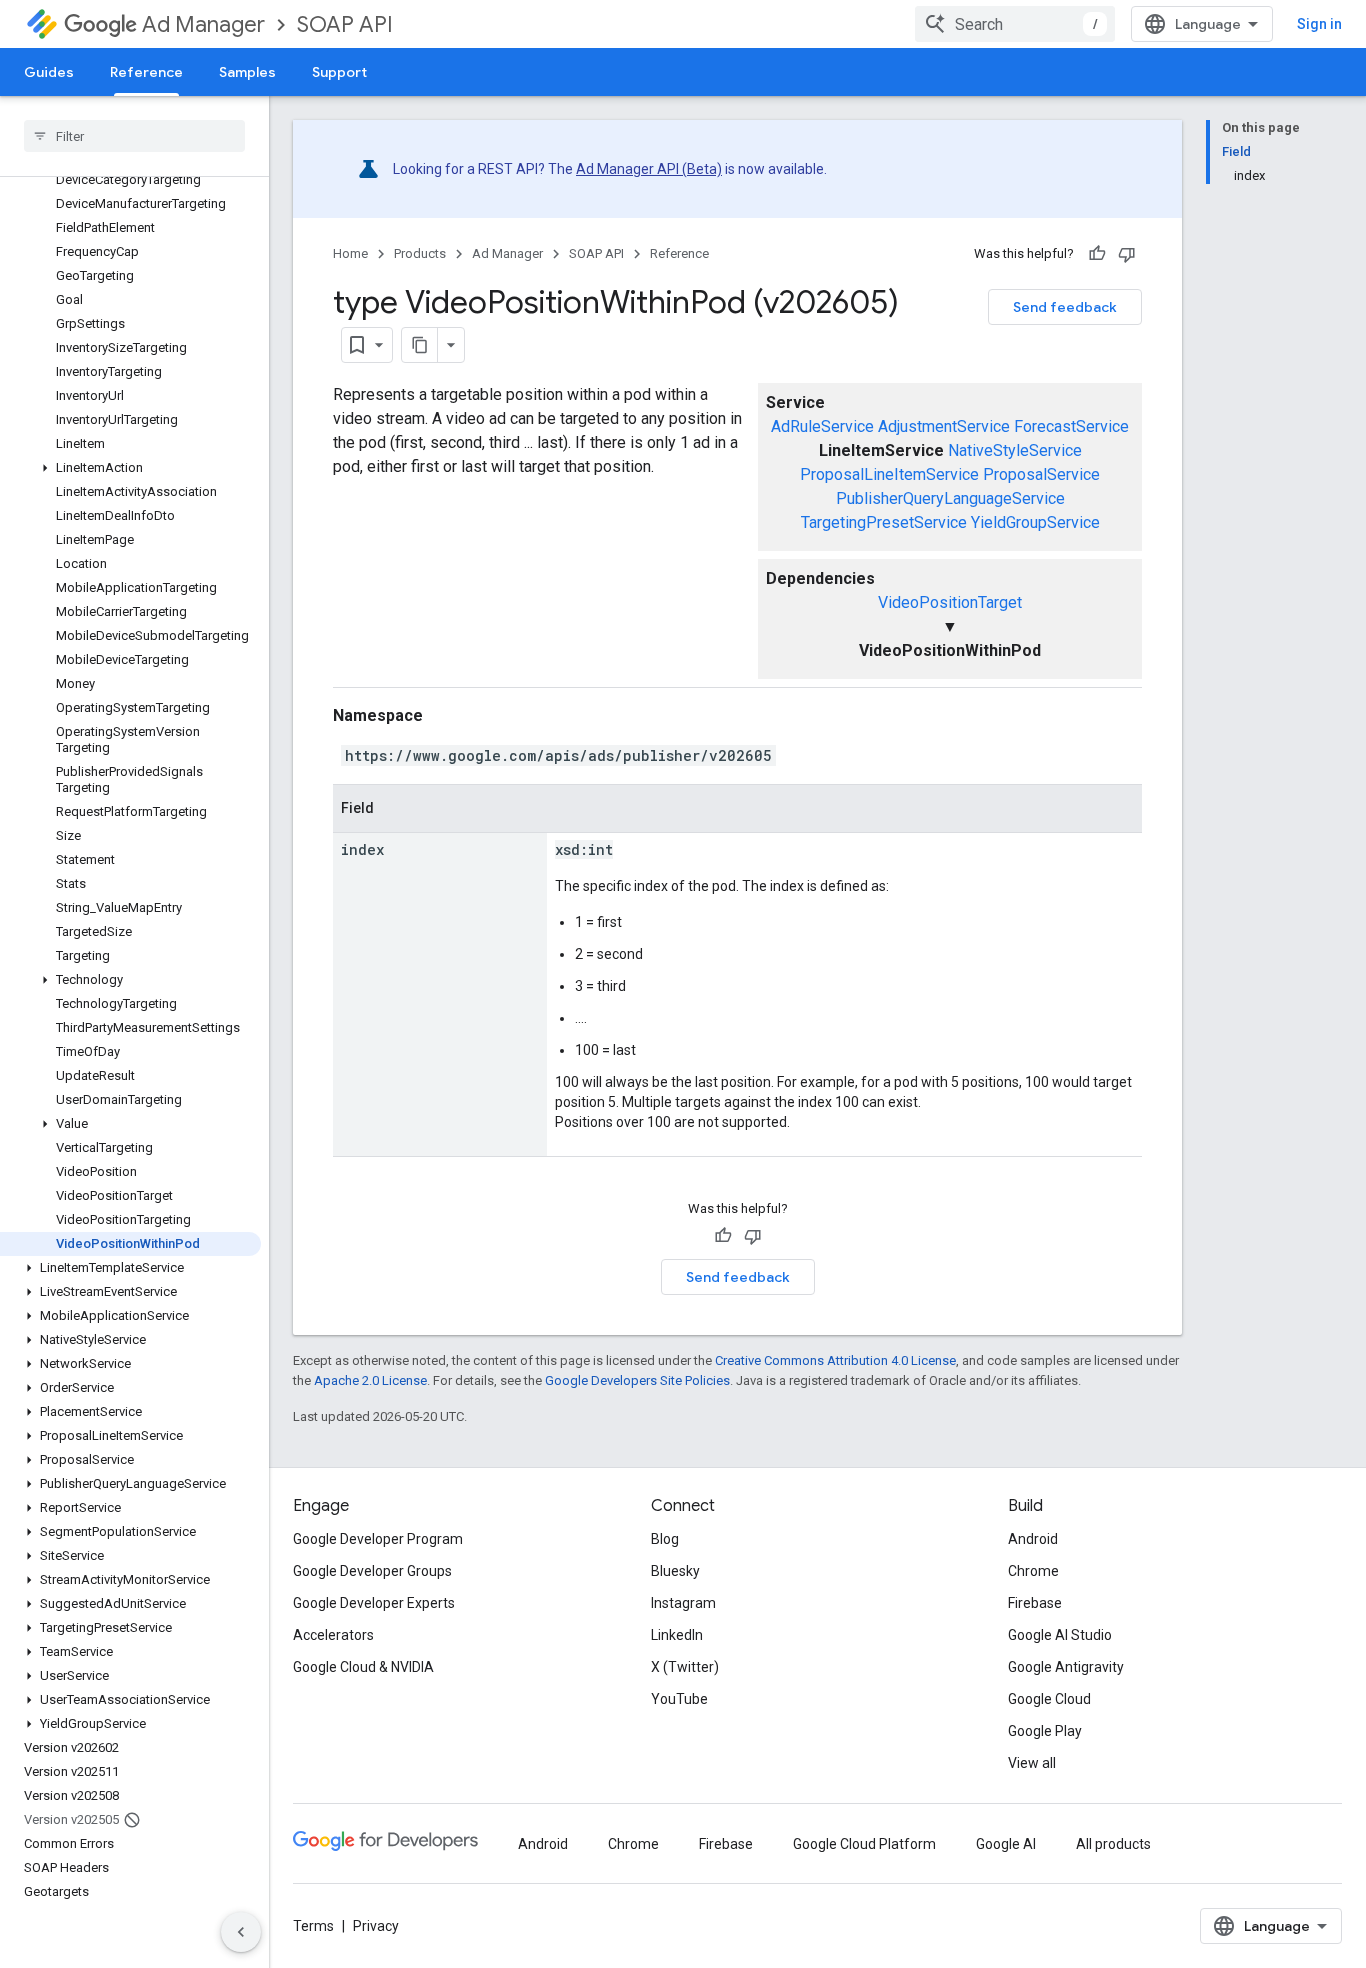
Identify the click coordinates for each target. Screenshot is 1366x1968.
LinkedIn (677, 1635)
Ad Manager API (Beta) (649, 169)
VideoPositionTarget (950, 602)
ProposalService (1041, 474)
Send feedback (1065, 307)
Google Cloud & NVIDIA (363, 1667)
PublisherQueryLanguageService (950, 498)
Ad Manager (203, 24)
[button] (130, 468)
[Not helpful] (1127, 254)
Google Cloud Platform (864, 1844)
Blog (665, 1539)
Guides (49, 72)
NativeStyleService (1015, 450)
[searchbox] (134, 136)
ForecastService (1071, 426)
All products (1113, 1844)
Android (1033, 1539)
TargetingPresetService (884, 522)
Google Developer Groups (372, 1571)
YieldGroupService (1035, 522)
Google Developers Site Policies (637, 1380)
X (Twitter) (685, 1667)
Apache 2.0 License (370, 1380)
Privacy (376, 1926)
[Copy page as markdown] (420, 345)
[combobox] (1015, 24)
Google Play (1045, 1731)
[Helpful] (1097, 254)
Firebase (1035, 1603)
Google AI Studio (1060, 1635)
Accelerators (333, 1635)
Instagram (683, 1603)
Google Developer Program (378, 1539)
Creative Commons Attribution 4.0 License (835, 1360)
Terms (313, 1926)
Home (350, 253)
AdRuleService (822, 426)
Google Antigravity (1066, 1667)
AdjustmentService (944, 426)
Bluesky (675, 1571)
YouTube (679, 1699)
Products (420, 253)
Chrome (1033, 1571)
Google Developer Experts (374, 1603)
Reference (146, 72)
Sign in (1319, 24)
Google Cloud (1049, 1699)
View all (1032, 1763)
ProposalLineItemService (889, 474)
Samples (247, 72)
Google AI (1006, 1844)
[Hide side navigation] (241, 1932)
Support (339, 72)
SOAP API (345, 24)
